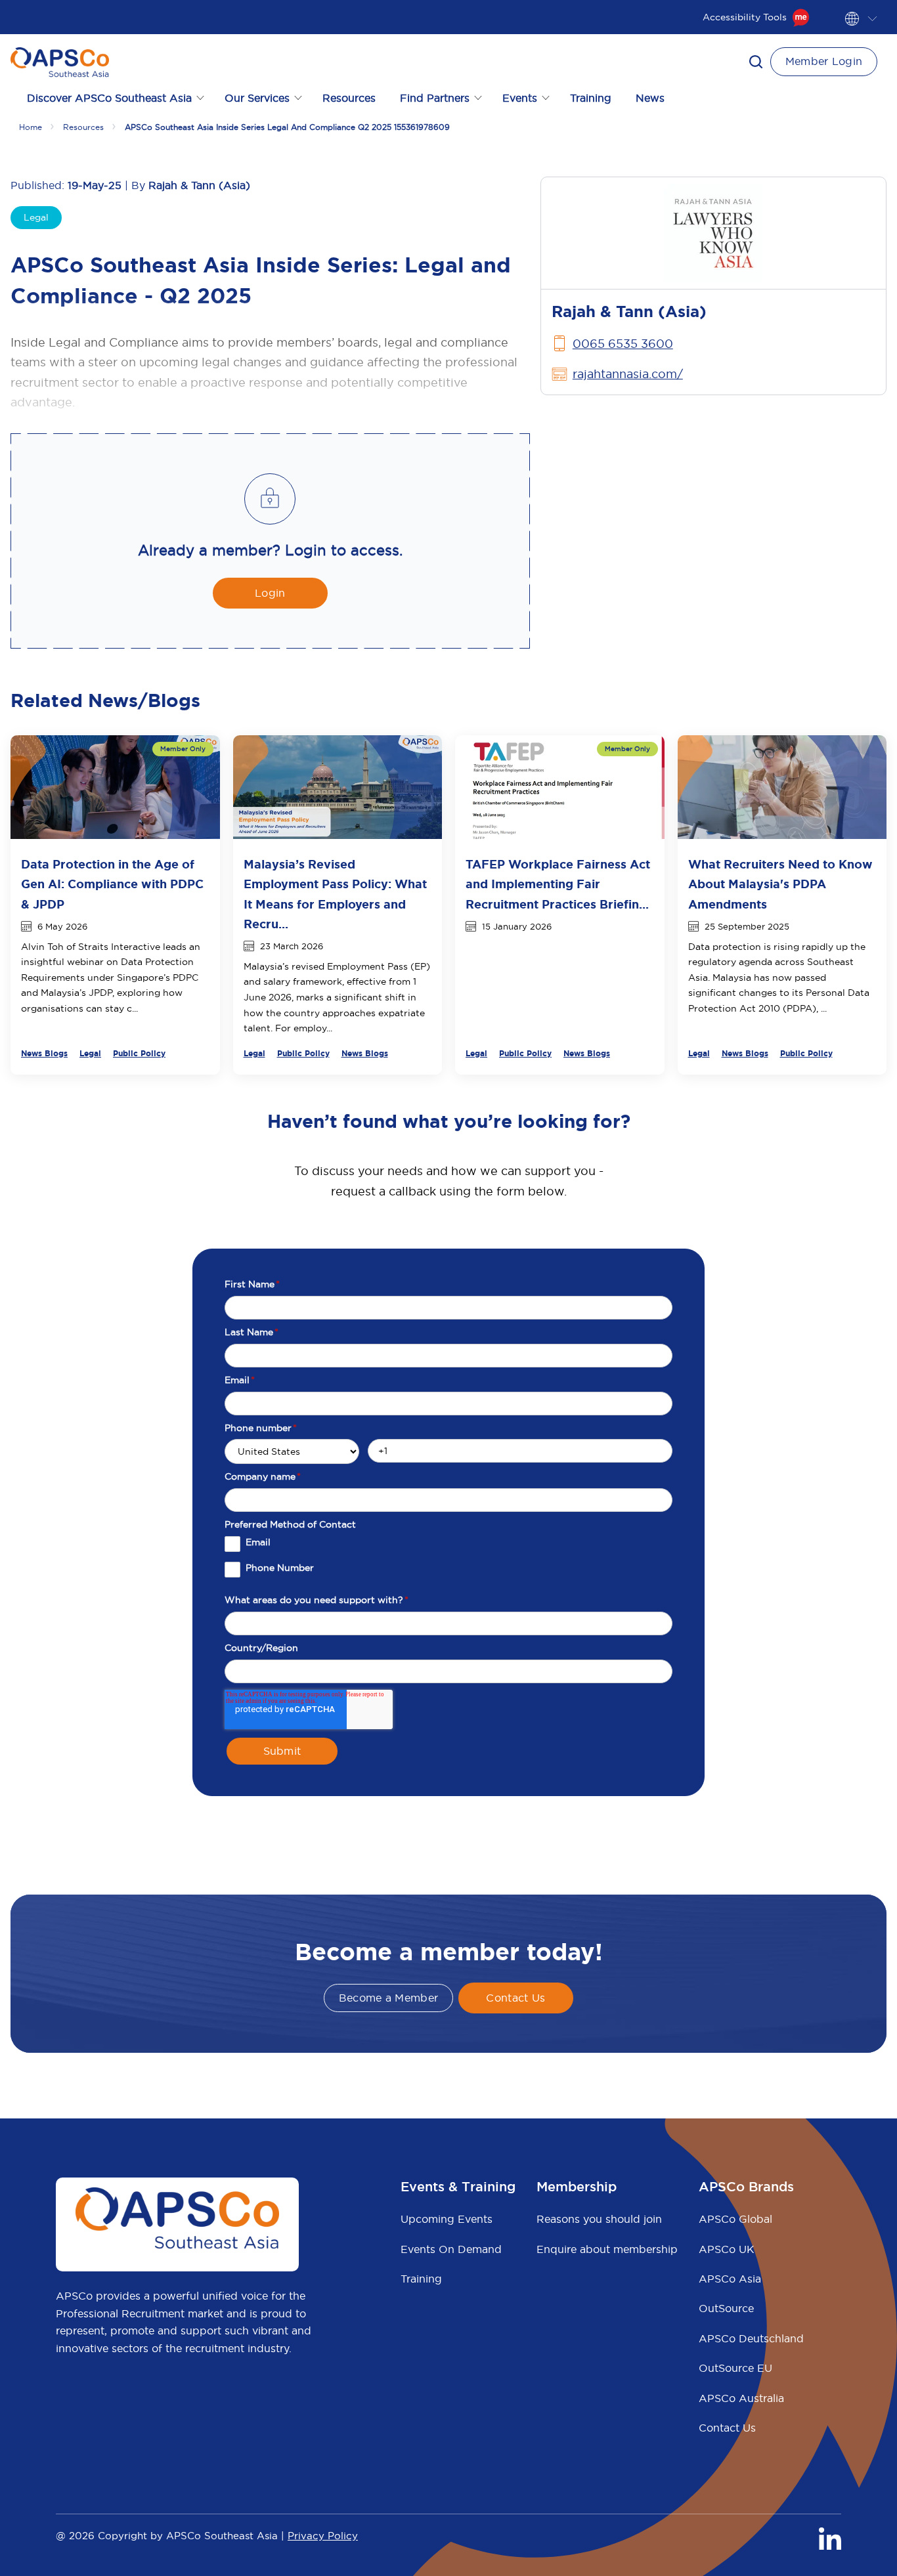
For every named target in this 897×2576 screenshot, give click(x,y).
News (650, 98)
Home (31, 127)
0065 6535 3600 (623, 344)
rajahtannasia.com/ (628, 374)
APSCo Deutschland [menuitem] (751, 2338)
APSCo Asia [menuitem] (730, 2279)
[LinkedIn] (830, 2539)
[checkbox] (448, 1562)
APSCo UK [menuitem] (727, 2249)
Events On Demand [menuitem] (451, 2249)
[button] (756, 62)
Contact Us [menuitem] (727, 2428)
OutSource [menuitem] (726, 2308)
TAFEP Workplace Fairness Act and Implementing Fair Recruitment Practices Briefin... (558, 884)
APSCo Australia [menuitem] (741, 2398)
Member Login (824, 61)
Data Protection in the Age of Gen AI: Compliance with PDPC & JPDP (112, 884)
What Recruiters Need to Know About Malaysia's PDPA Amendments (780, 884)
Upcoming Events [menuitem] (447, 2219)
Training (591, 98)
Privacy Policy (323, 2536)
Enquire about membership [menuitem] (607, 2249)
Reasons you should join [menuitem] (599, 2219)
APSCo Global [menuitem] (735, 2219)
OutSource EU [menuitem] (735, 2368)
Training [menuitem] (421, 2279)
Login (270, 593)
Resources (349, 98)
